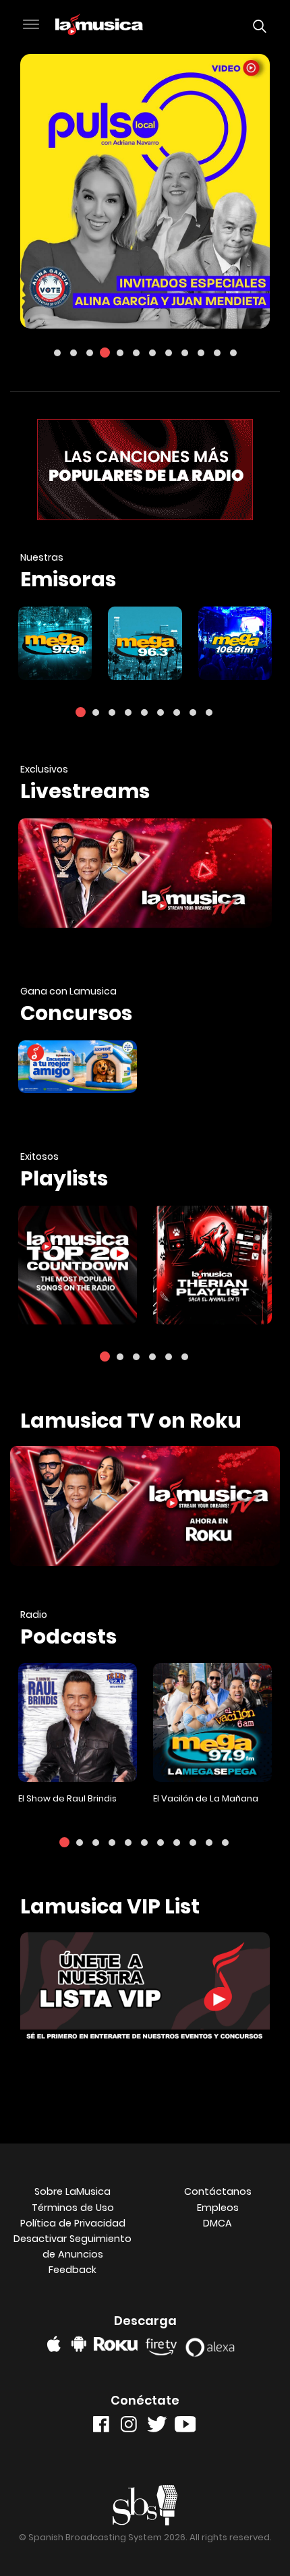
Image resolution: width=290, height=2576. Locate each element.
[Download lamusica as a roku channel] (118, 2344)
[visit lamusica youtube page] (185, 2427)
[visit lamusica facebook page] (101, 2427)
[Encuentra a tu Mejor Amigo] (78, 1067)
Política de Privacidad (73, 2223)
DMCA (217, 2223)
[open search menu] (256, 26)
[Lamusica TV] (145, 1509)
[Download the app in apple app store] (54, 2344)
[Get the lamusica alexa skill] (214, 2344)
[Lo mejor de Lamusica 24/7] (145, 873)
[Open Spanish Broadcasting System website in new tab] (145, 2505)
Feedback (72, 2270)
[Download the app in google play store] (79, 2344)
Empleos (218, 2208)
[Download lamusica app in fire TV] (164, 2344)
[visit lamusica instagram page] (129, 2427)
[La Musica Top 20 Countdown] (78, 1265)
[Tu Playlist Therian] (212, 1265)
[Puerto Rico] (235, 643)
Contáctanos (218, 2191)
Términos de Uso (73, 2208)
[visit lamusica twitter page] (157, 2427)
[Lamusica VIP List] (145, 1991)
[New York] (55, 643)
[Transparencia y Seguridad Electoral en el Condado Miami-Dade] (145, 191)
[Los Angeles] (145, 643)
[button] (31, 26)
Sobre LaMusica (72, 2191)
